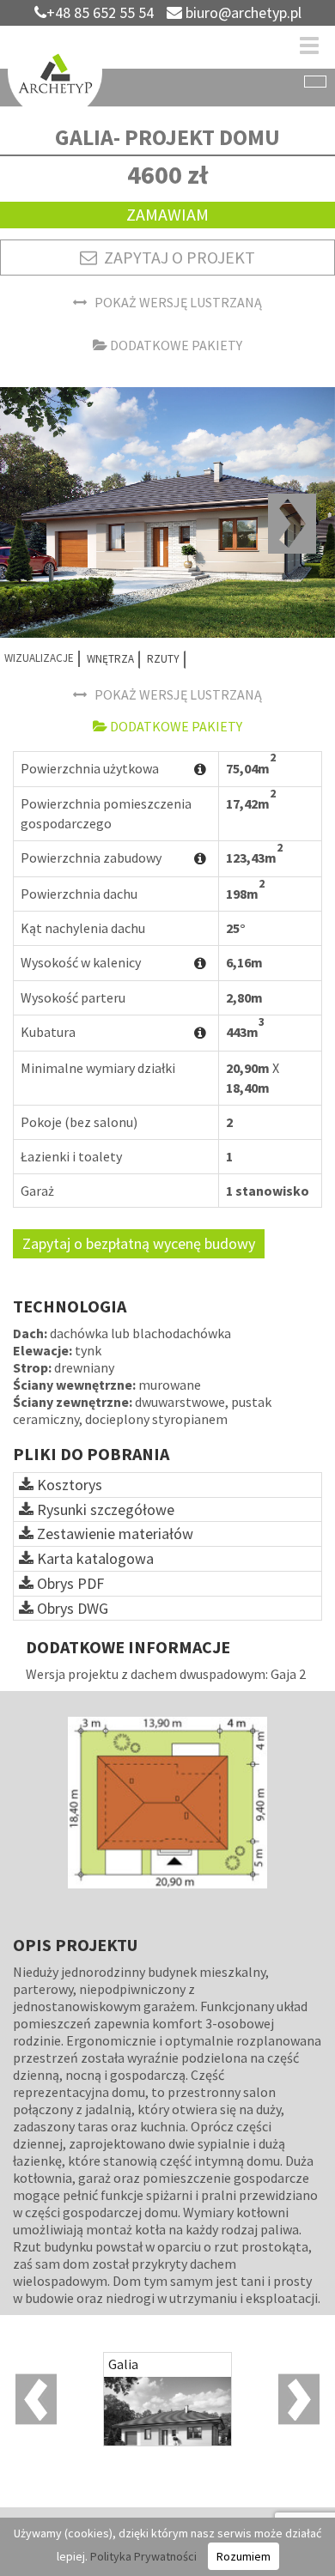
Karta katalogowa (94, 1558)
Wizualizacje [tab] (39, 658)
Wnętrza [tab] (110, 659)
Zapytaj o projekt (176, 257)
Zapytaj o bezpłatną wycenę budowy (139, 1243)
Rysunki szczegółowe (104, 1509)
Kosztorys (68, 1485)
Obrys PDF (69, 1583)
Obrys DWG (71, 1608)
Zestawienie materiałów (113, 1533)
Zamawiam (167, 214)
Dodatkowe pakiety (175, 345)
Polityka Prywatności (143, 2556)
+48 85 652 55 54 (100, 12)
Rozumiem (244, 2556)
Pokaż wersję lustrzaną (174, 302)
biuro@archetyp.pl (242, 12)
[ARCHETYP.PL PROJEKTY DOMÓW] (55, 75)
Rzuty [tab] (163, 659)
